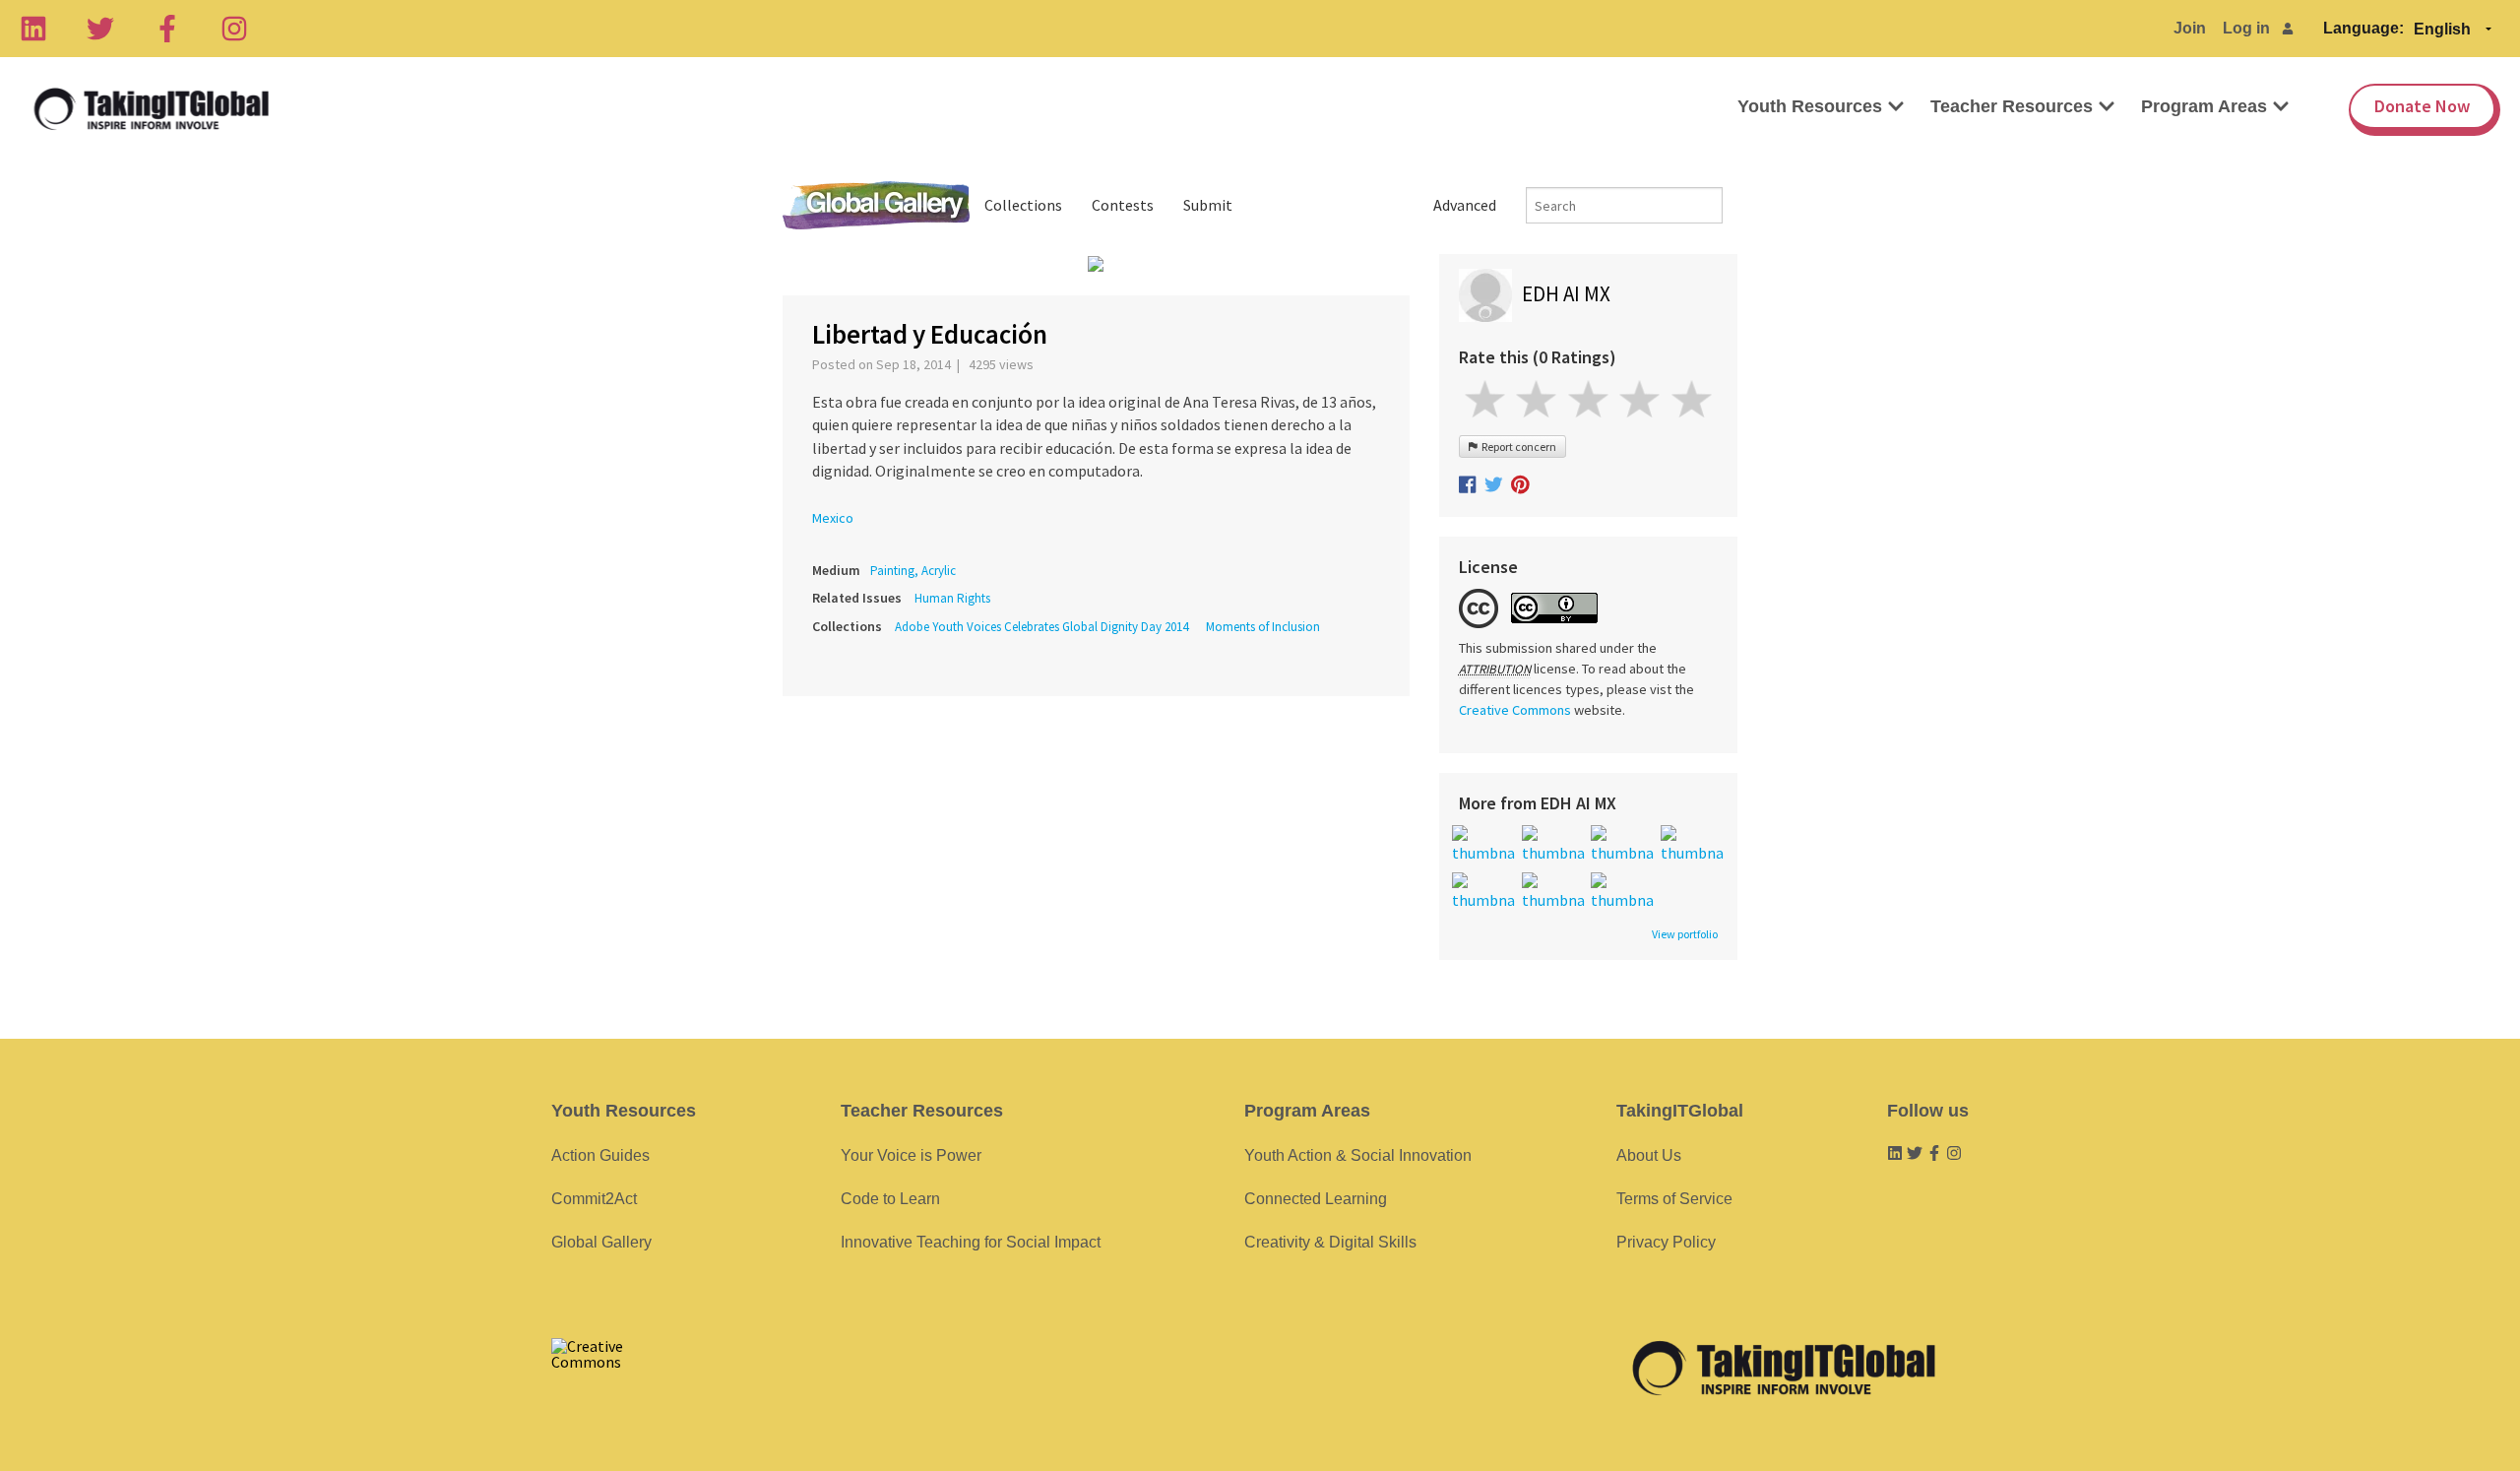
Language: (2363, 28)
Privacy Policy (1666, 1242)
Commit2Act (594, 1199)
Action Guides (600, 1155)
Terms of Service (1674, 1199)
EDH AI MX (1566, 294)
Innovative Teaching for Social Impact (971, 1242)
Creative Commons (1515, 710)
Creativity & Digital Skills (1330, 1242)
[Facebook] (167, 29)
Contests (1123, 205)
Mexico (833, 518)
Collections (1023, 205)
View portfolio (1685, 934)
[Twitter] (100, 29)
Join (2190, 28)
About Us (1649, 1155)
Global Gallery (876, 205)
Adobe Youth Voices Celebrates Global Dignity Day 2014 (1041, 627)
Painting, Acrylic (913, 571)
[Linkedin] (33, 29)
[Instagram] (234, 29)
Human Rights (952, 598)
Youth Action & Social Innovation (1358, 1155)
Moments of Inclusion (1263, 627)
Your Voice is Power (911, 1155)
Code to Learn (890, 1199)
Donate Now (2422, 106)
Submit (1208, 205)
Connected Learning (1316, 1199)
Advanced (1465, 205)
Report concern (1517, 447)
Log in (2246, 28)
